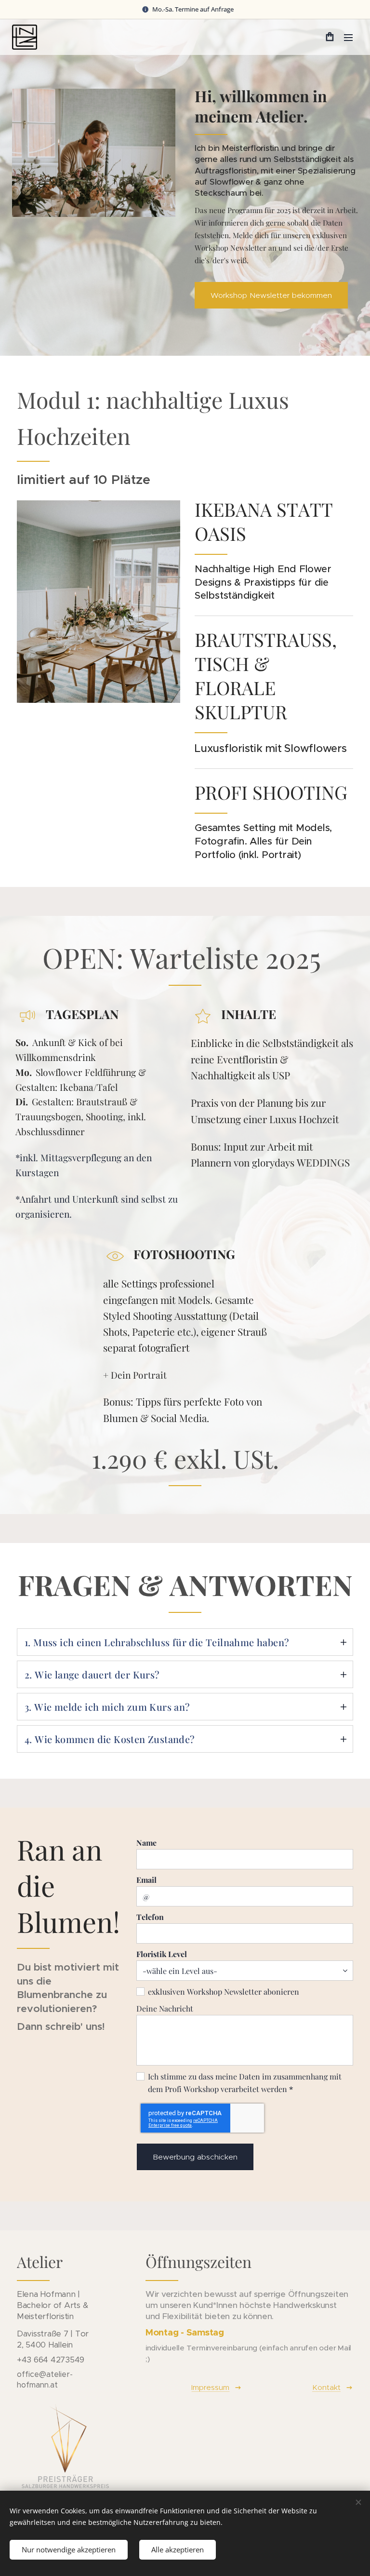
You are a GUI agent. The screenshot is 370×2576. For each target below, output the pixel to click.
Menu (348, 37)
